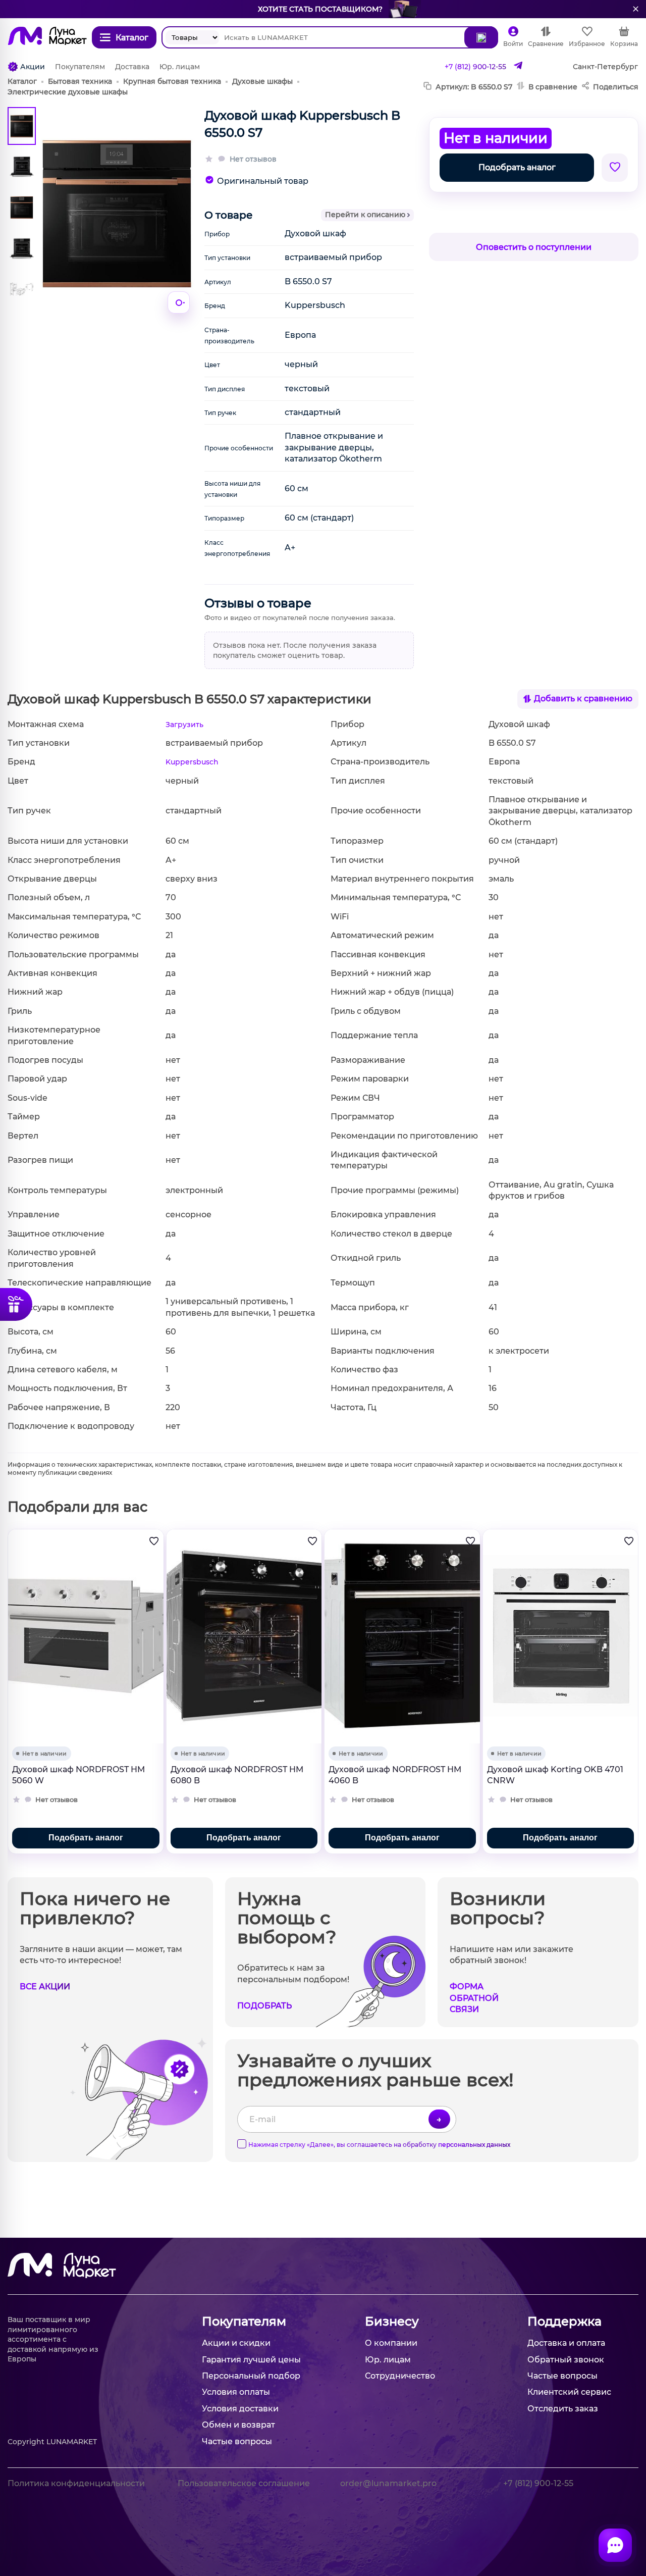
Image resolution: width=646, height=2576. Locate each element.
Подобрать (264, 2006)
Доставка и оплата (566, 2343)
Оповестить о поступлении (534, 247)
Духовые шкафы (262, 81)
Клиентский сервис (569, 2392)
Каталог (22, 81)
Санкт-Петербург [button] (605, 67)
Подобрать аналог (517, 167)
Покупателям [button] (244, 2321)
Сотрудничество (400, 2376)
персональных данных (474, 2145)
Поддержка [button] (564, 2321)
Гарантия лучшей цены (251, 2360)
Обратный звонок (566, 2360)
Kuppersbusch (192, 762)
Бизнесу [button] (392, 2321)
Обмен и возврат (238, 2425)
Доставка (132, 67)
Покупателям (80, 67)
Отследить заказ (563, 2409)
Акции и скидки (236, 2343)
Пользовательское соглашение (244, 2483)
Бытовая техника (80, 81)
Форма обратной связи (474, 1998)
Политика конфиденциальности (76, 2483)
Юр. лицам (180, 67)
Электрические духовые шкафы (68, 92)
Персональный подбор (251, 2376)
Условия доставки (240, 2409)
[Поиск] (481, 37)
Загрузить (184, 725)
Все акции (45, 1987)
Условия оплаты (236, 2392)
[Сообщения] (615, 2545)
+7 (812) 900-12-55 (475, 67)
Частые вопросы (237, 2441)
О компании (391, 2343)
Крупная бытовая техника (172, 81)
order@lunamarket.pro (388, 2483)
